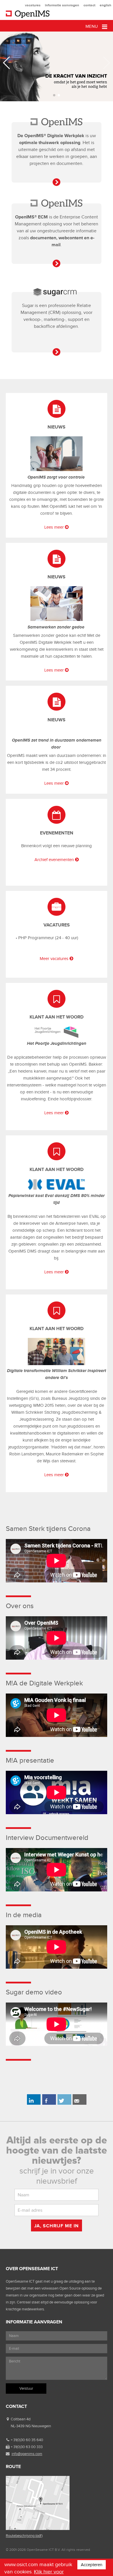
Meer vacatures (54, 959)
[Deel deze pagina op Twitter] (64, 2104)
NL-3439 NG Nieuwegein (31, 2426)
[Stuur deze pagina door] (80, 2104)
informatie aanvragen (62, 5)
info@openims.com (27, 2454)
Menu (92, 26)
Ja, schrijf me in (57, 2226)
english (105, 5)
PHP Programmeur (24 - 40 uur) (48, 938)
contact (89, 5)
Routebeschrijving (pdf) (24, 2536)
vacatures (33, 5)
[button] (54, 95)
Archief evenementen (54, 860)
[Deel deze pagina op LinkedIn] (33, 2104)
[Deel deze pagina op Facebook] (49, 2104)
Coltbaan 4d (21, 2419)
